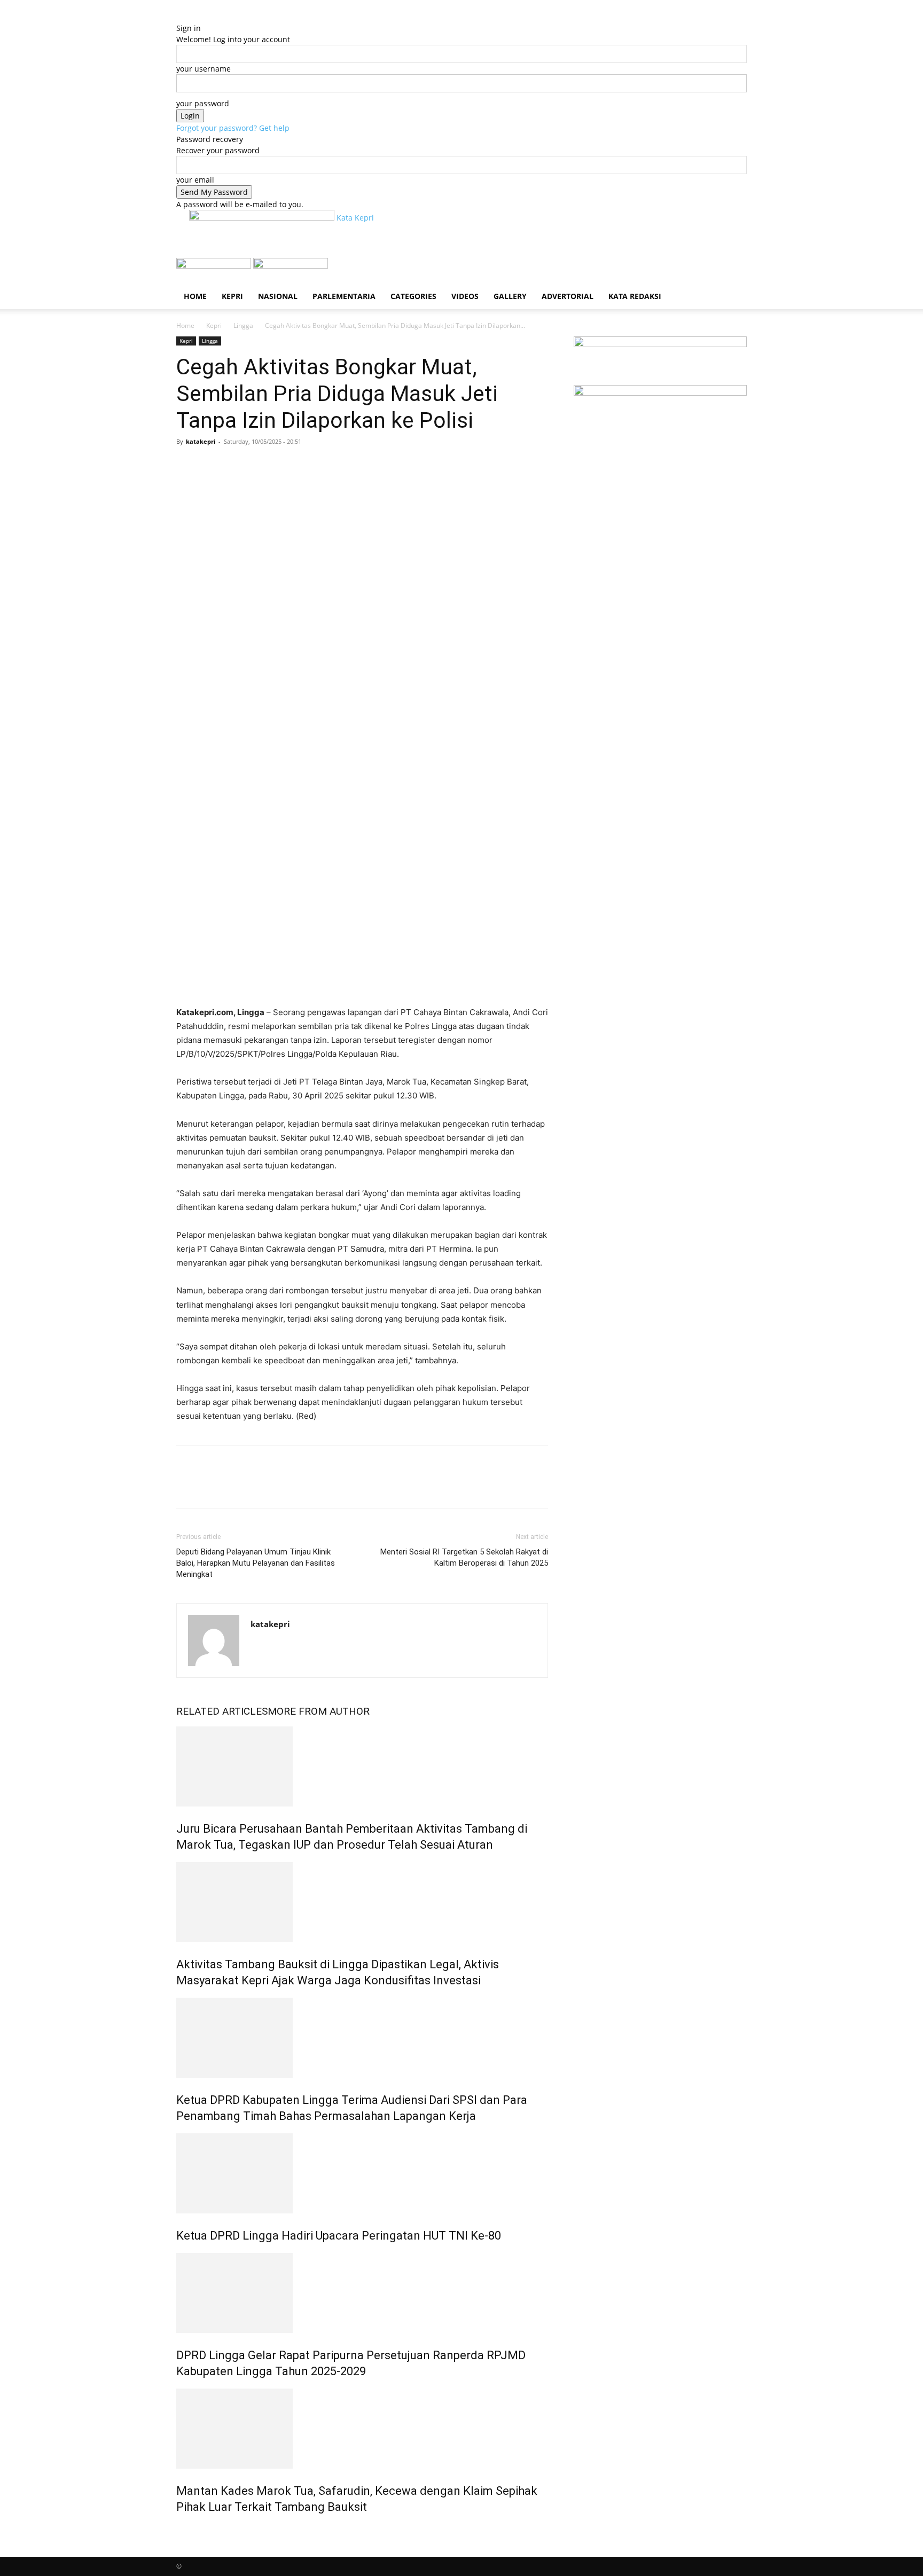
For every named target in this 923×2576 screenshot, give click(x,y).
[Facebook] (187, 466)
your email (195, 180)
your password (203, 103)
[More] (286, 466)
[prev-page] (179, 2530)
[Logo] (215, 266)
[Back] (179, 17)
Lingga (243, 325)
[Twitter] (212, 466)
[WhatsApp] (261, 466)
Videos (465, 296)
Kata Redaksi (635, 296)
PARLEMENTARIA (344, 296)
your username (204, 69)
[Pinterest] (236, 466)
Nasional (278, 296)
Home (195, 296)
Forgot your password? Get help (233, 128)
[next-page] (185, 2530)
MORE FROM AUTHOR (319, 1711)
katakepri (201, 441)
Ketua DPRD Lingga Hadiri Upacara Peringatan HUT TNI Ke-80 (339, 2236)
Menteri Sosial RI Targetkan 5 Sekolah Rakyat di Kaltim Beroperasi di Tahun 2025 (464, 1557)
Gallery (510, 296)
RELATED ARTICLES (222, 1711)
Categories (413, 296)
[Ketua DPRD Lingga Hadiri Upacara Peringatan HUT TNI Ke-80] (362, 2173)
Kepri (232, 296)
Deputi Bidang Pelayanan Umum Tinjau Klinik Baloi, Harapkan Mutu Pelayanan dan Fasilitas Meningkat (256, 1563)
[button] (734, 272)
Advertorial (568, 296)
